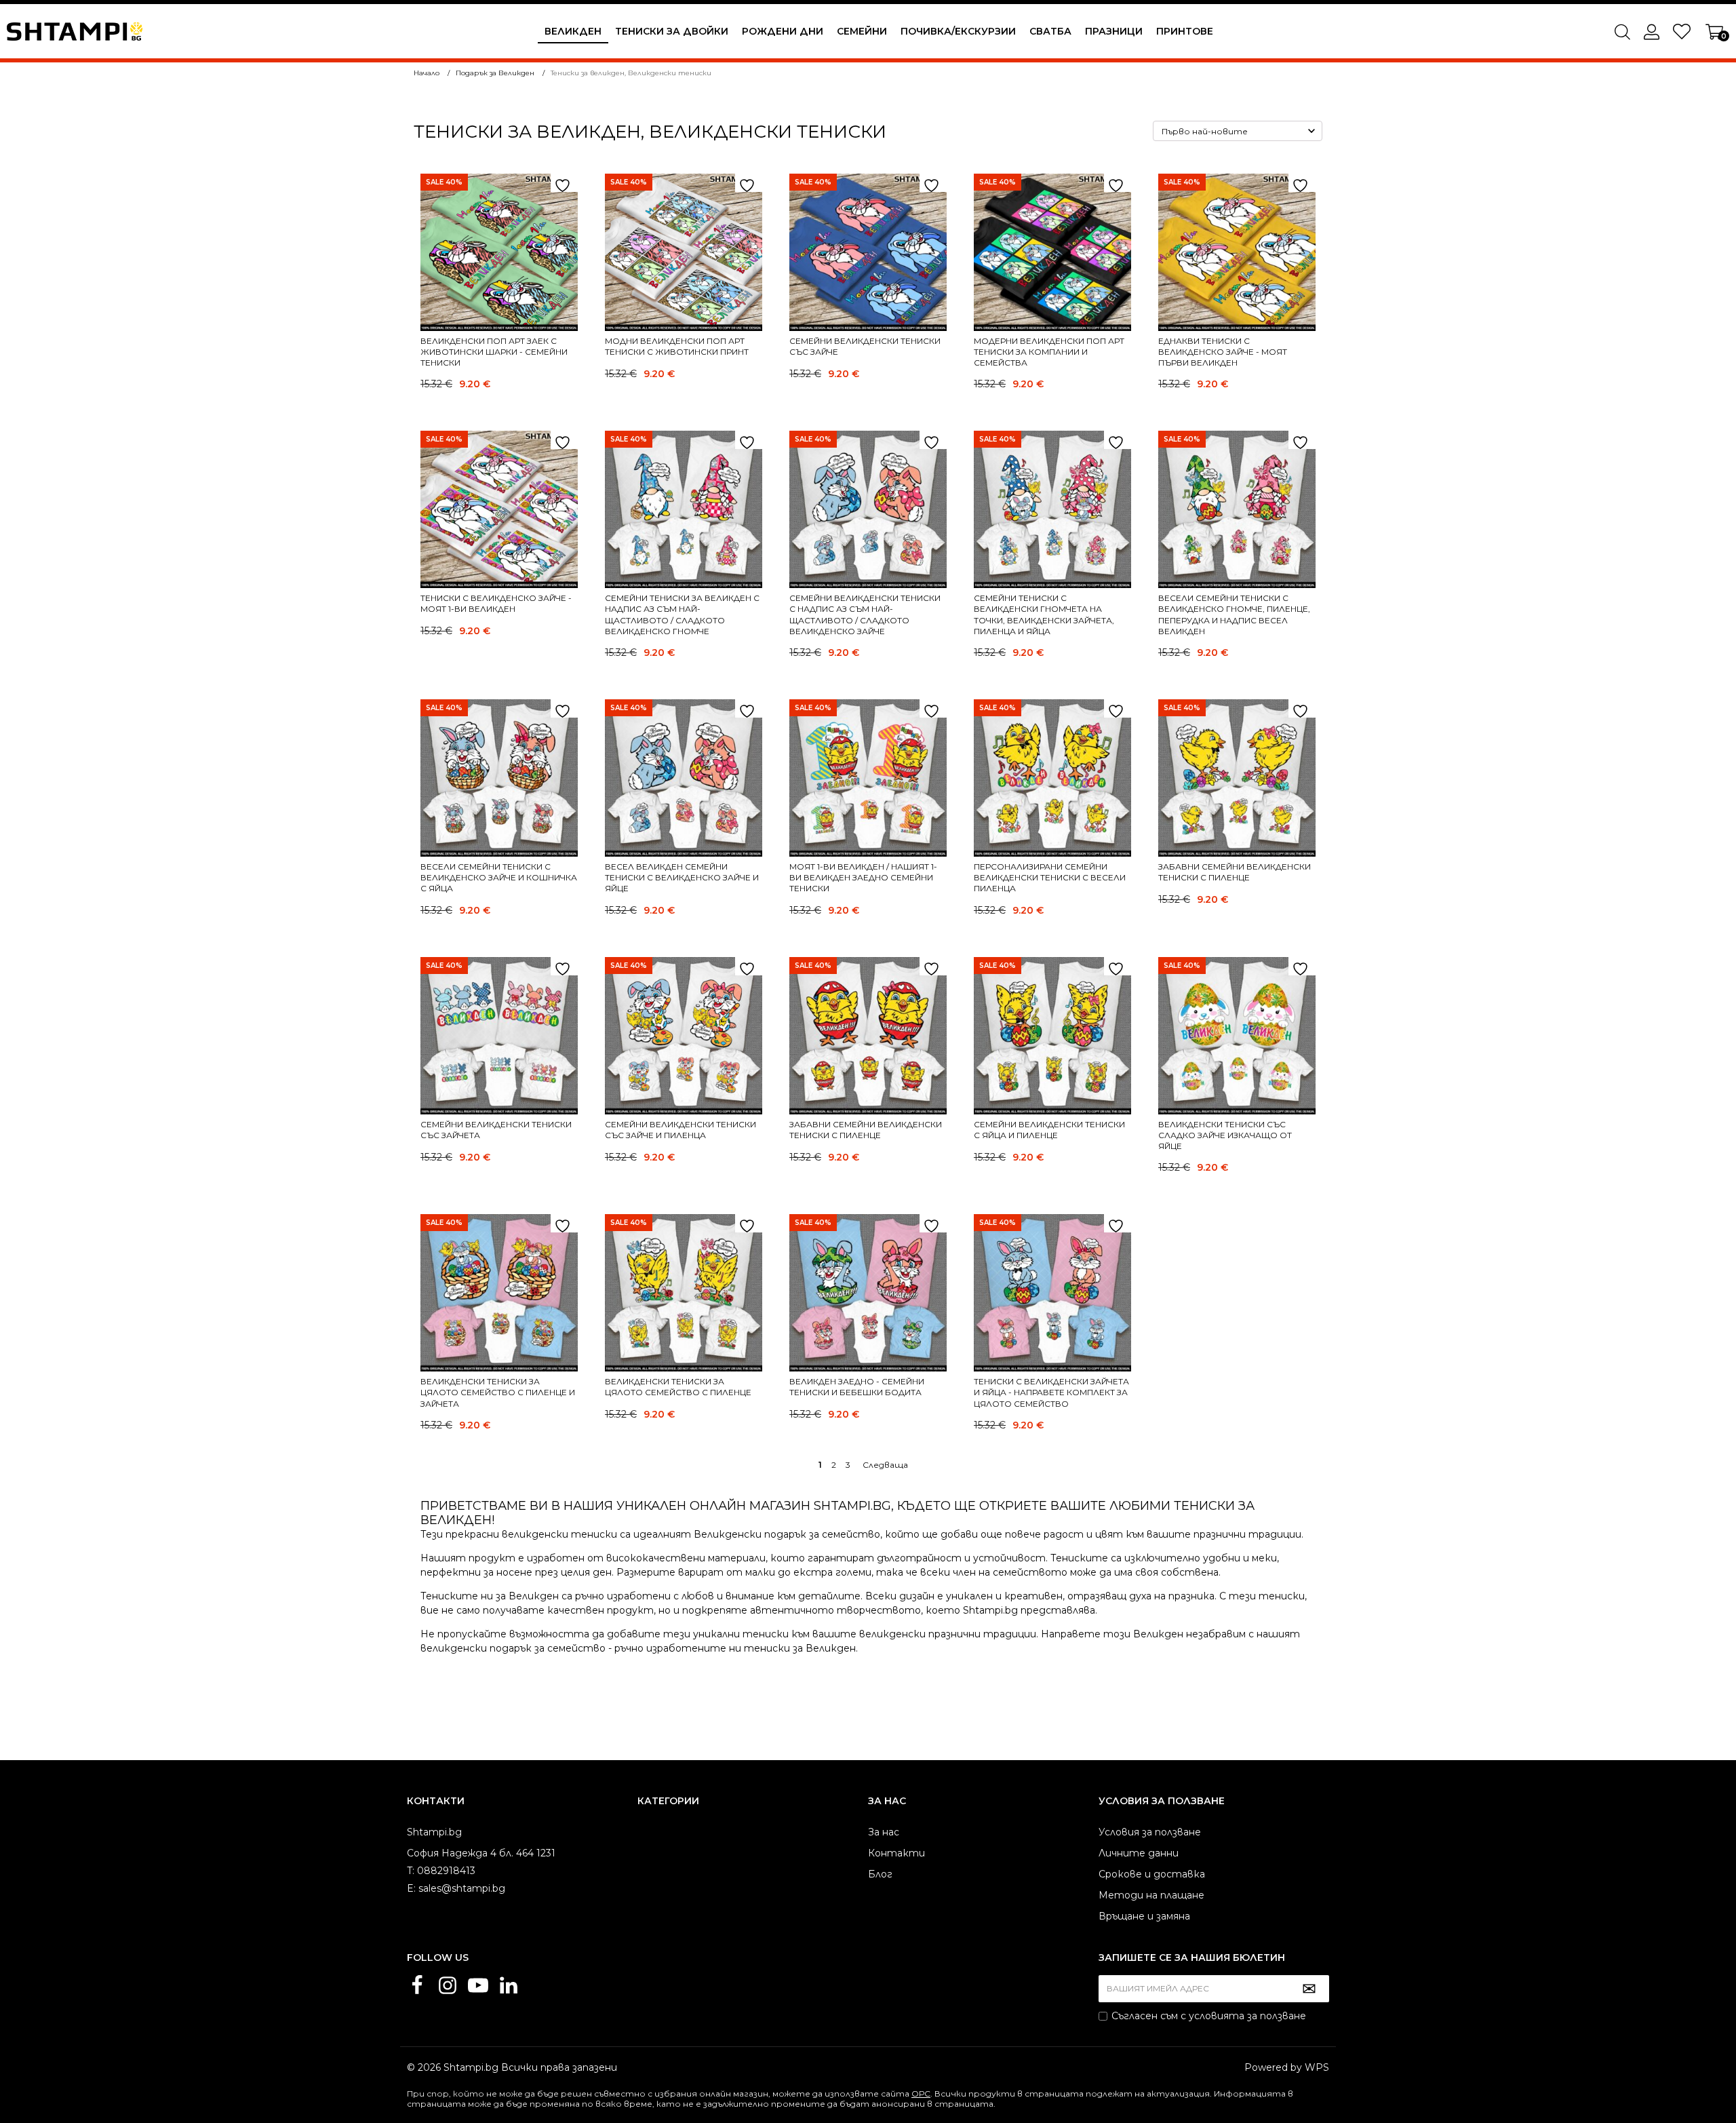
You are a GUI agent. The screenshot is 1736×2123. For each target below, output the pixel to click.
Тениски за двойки (672, 31)
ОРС (921, 2093)
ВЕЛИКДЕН (573, 31)
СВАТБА (1050, 31)
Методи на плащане (1151, 1895)
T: (411, 1871)
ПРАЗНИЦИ (1114, 31)
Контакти (896, 1853)
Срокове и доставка (1152, 1874)
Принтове (1185, 31)
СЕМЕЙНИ (862, 31)
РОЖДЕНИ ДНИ (783, 31)
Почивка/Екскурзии (958, 31)
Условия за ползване (1150, 1832)
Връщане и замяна (1144, 1916)
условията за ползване (1247, 2016)
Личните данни (1139, 1853)
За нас (884, 1832)
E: (411, 1888)
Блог (880, 1874)
